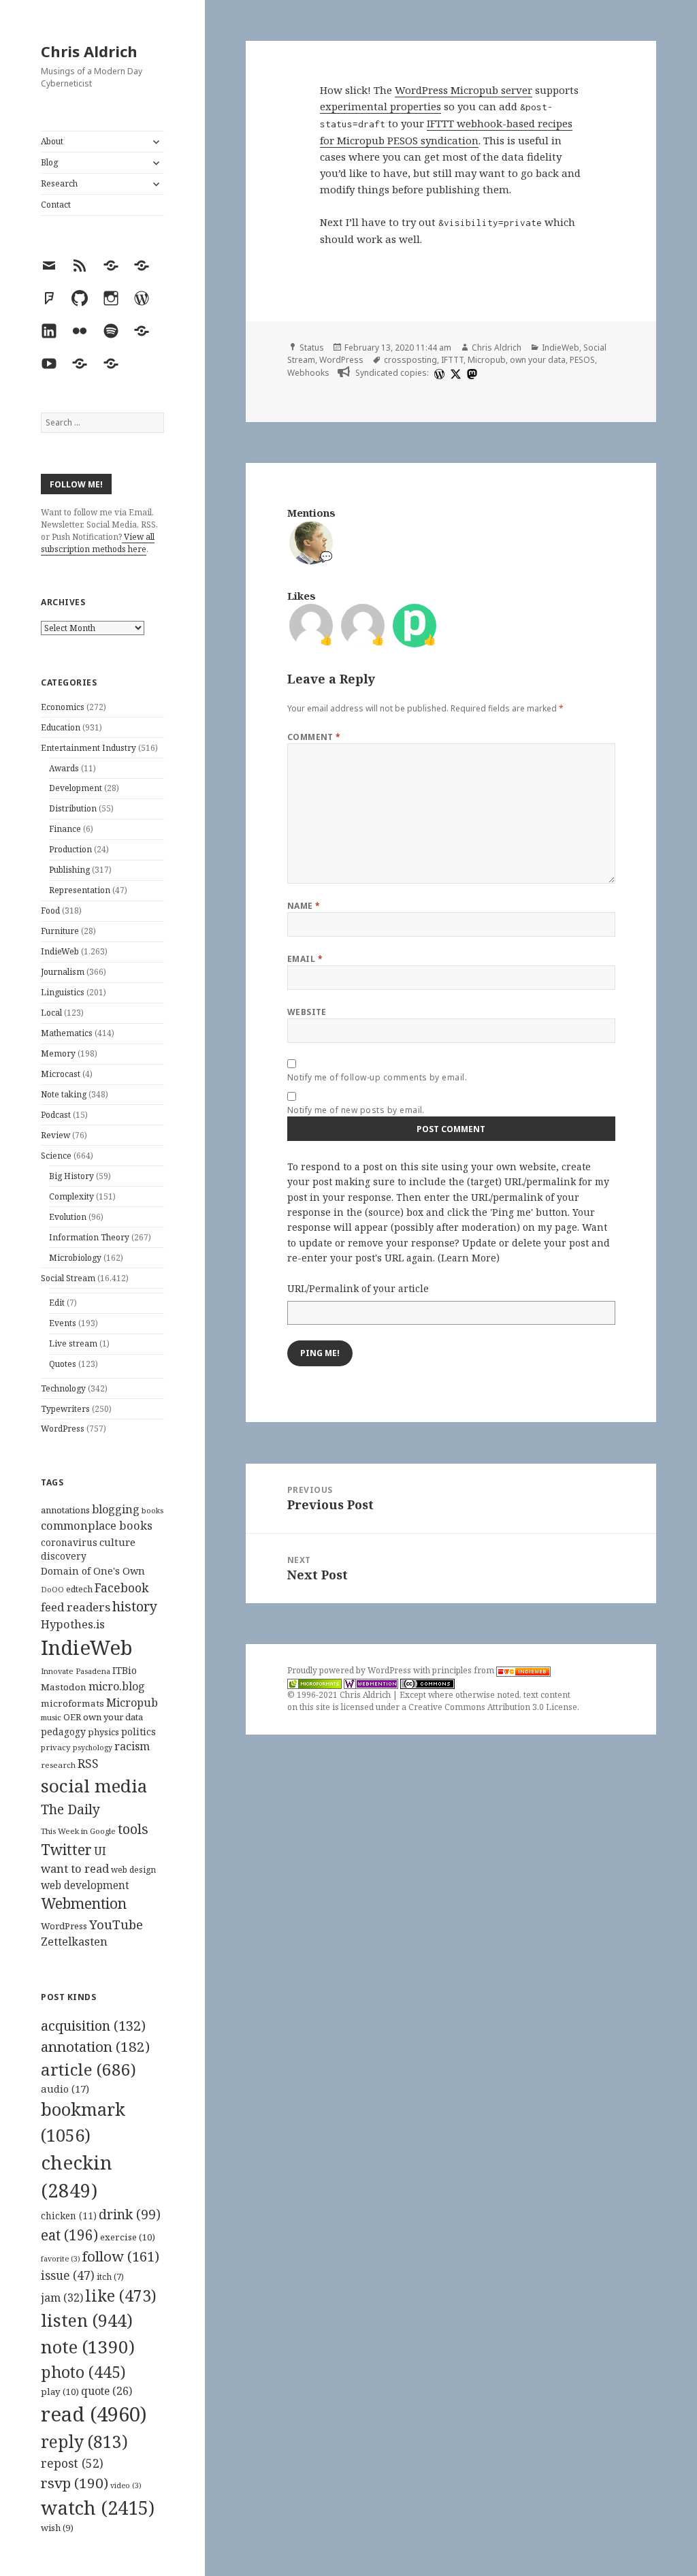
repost (72, 2463)
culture (117, 1542)
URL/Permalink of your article (358, 1288)
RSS (88, 1764)
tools (133, 1829)
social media (94, 1786)
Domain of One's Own (93, 1571)
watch (98, 2508)
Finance (65, 829)
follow (121, 2256)
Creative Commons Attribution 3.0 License (493, 1707)
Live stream (73, 1343)
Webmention (84, 1903)
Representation (80, 890)
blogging (116, 1509)
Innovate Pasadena (76, 1671)
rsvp (75, 2483)
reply (84, 2442)
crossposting (410, 360)
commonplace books (97, 1525)
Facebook (121, 1588)
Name (304, 906)
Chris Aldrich (89, 51)
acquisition (93, 2026)
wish (57, 2528)
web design (133, 1870)
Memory (58, 1053)
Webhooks (308, 373)
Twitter (66, 1849)
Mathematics (67, 1033)
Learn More (469, 1258)
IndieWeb (60, 951)
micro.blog (117, 1686)
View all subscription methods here (98, 543)
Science (56, 1156)
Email (305, 959)
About (52, 141)
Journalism (63, 972)
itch (110, 2277)
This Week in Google (78, 1831)
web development (85, 1885)
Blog (49, 162)
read (94, 2414)
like (121, 2296)
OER (72, 1717)
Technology (63, 1388)
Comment (314, 737)
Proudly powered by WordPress (350, 1670)
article (88, 2069)
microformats (72, 1703)
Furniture (60, 931)
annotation (95, 2046)
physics (103, 1732)
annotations (65, 1510)
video (126, 2485)
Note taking (64, 1094)
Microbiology (75, 1258)
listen (87, 2320)
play (60, 2392)
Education (61, 727)
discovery (64, 1556)
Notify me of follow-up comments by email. (377, 1077)
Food (50, 911)
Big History (71, 1176)
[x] (454, 373)
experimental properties (380, 106)
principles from (464, 1670)
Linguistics (63, 992)
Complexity (71, 1196)
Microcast (61, 1074)
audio (65, 2089)
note (88, 2347)
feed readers (76, 1607)
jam (62, 2298)
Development (76, 788)
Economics (63, 707)
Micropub (132, 1703)
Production (70, 849)
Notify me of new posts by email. (356, 1110)
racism (132, 1746)
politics (139, 1732)
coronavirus (69, 1542)
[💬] (311, 541)
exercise (128, 2237)
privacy (56, 1747)
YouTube (116, 1924)
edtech (79, 1589)
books (152, 1510)
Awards (64, 768)
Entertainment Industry (88, 748)
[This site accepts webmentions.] (371, 1683)
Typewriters (65, 1409)
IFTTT (452, 360)
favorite (61, 2259)
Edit (57, 1303)
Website (307, 1012)
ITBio (125, 1670)
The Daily (70, 1809)
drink (130, 2215)
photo (83, 2372)
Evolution (68, 1217)
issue (68, 2275)
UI (100, 1851)
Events (63, 1323)
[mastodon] (470, 373)
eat (69, 2235)
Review (55, 1135)
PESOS (582, 360)
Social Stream (68, 1278)
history (135, 1606)
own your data (113, 1717)
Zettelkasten (74, 1942)
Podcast (56, 1115)
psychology (93, 1748)
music (51, 1717)
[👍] (311, 624)
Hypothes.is (73, 1624)
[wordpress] (438, 373)
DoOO (52, 1590)
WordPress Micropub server (464, 90)
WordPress (63, 1429)
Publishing (69, 870)
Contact (56, 205)
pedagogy (63, 1732)
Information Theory (89, 1237)
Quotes (63, 1364)
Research (59, 183)
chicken (69, 2216)
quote (107, 2391)
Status (312, 348)
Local (51, 1013)
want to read (75, 1868)
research (58, 1765)
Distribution (73, 808)
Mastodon (64, 1687)
